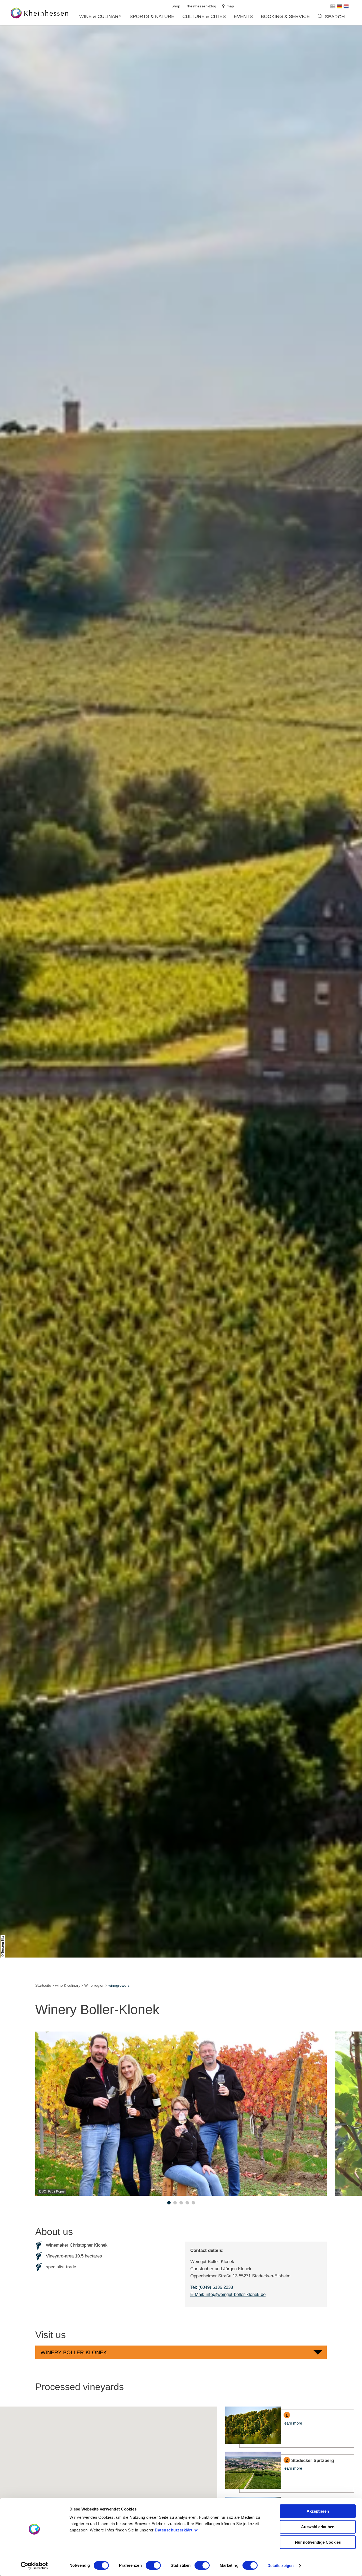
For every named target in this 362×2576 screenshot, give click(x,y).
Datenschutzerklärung (177, 2530)
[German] (339, 6)
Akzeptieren (318, 2511)
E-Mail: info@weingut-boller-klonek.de (228, 2294)
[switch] (153, 2565)
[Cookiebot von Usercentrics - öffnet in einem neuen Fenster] (34, 2566)
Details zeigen (281, 2566)
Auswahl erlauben (318, 2527)
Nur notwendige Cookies (318, 2542)
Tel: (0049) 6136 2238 (212, 2287)
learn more (290, 2427)
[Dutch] (346, 6)
